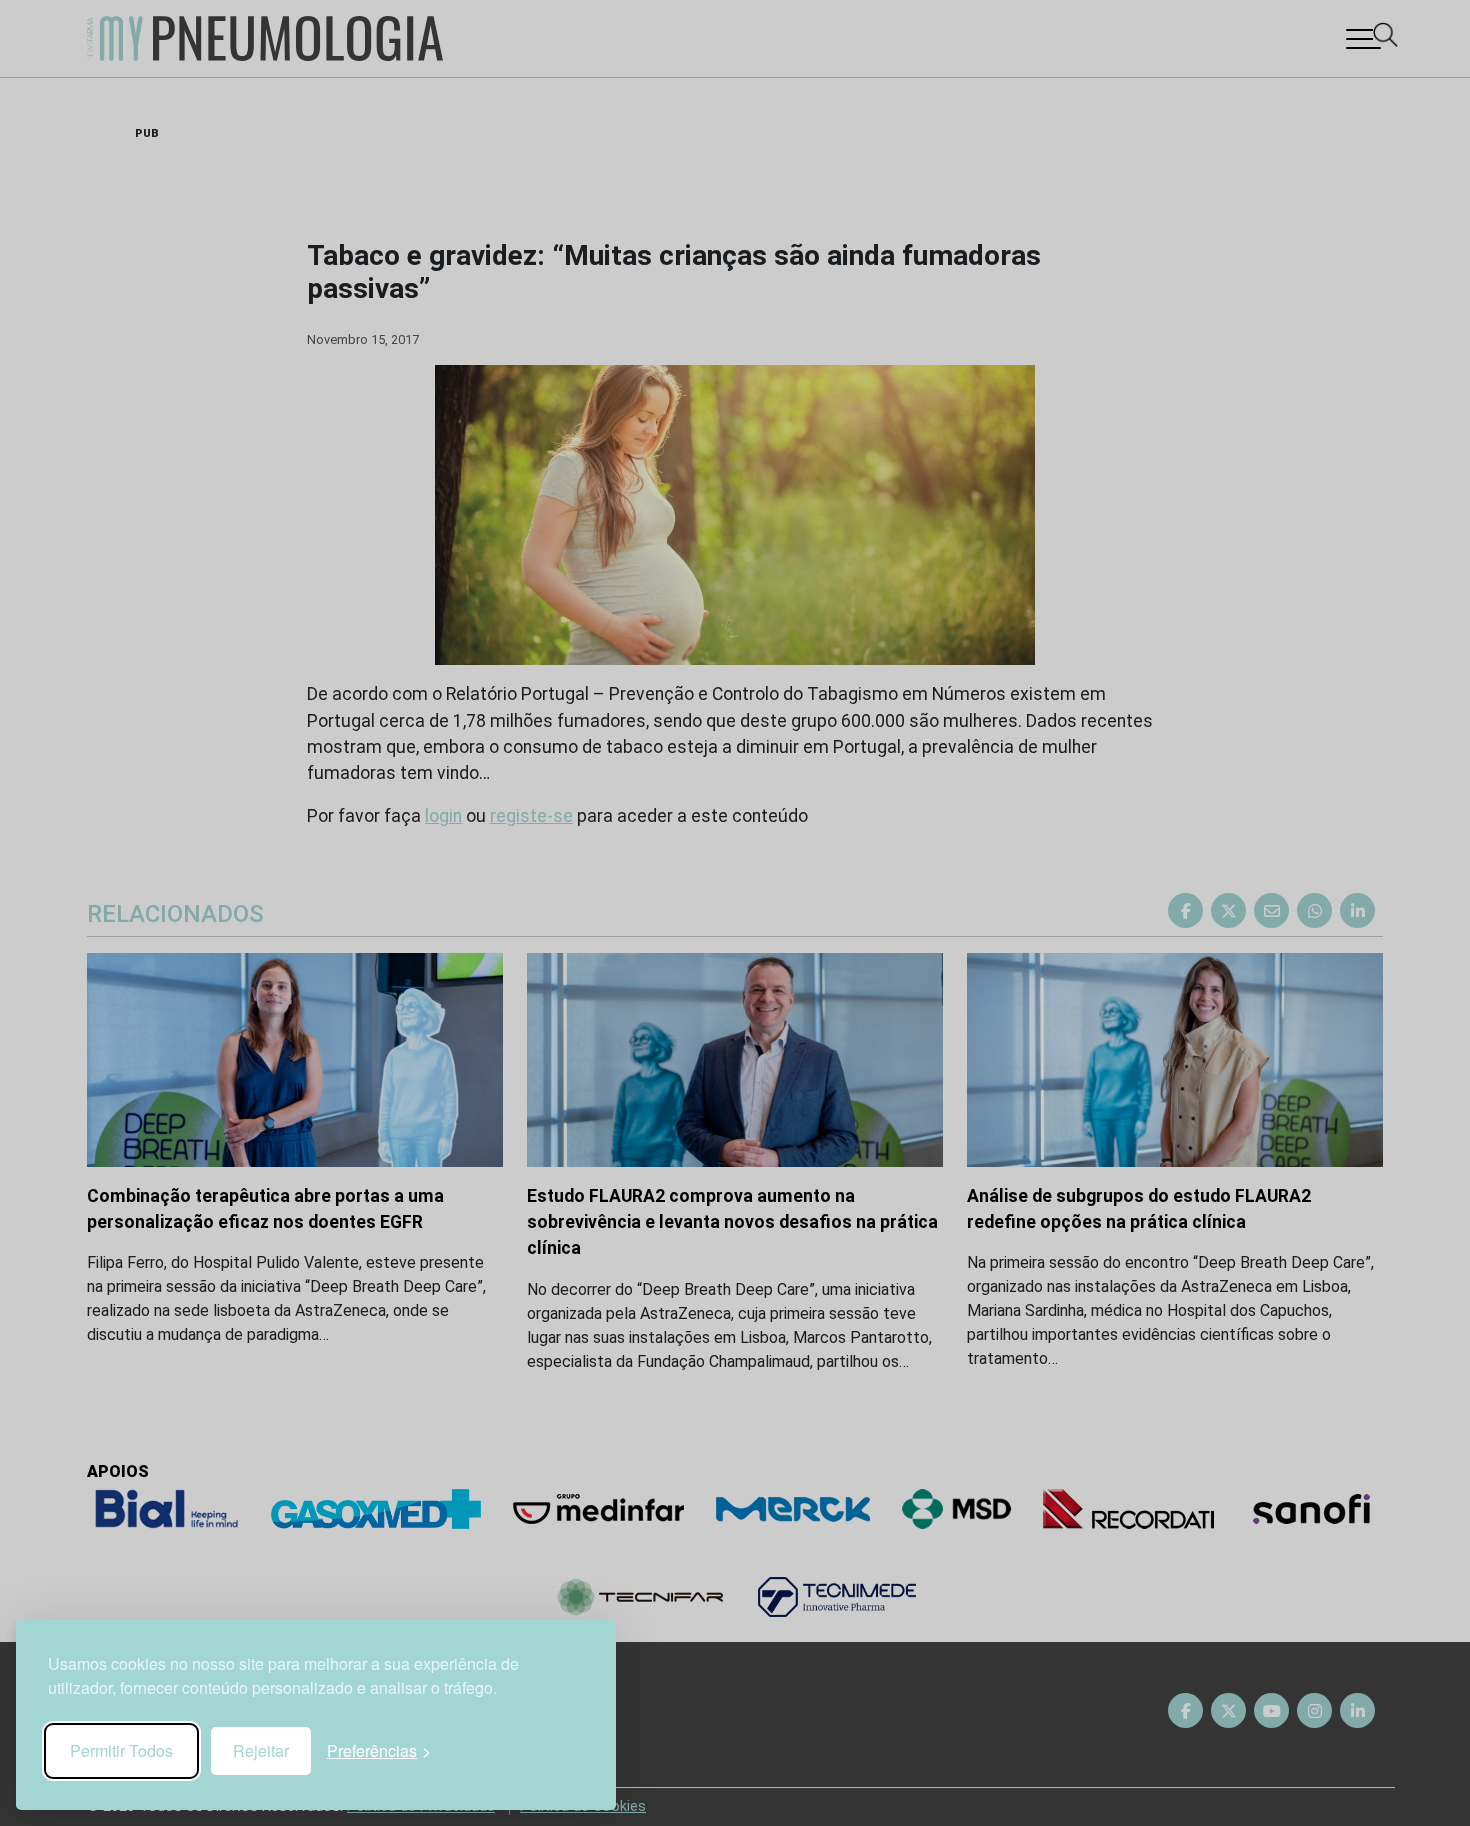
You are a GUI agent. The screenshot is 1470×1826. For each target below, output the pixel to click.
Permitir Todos (121, 1750)
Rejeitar (261, 1750)
